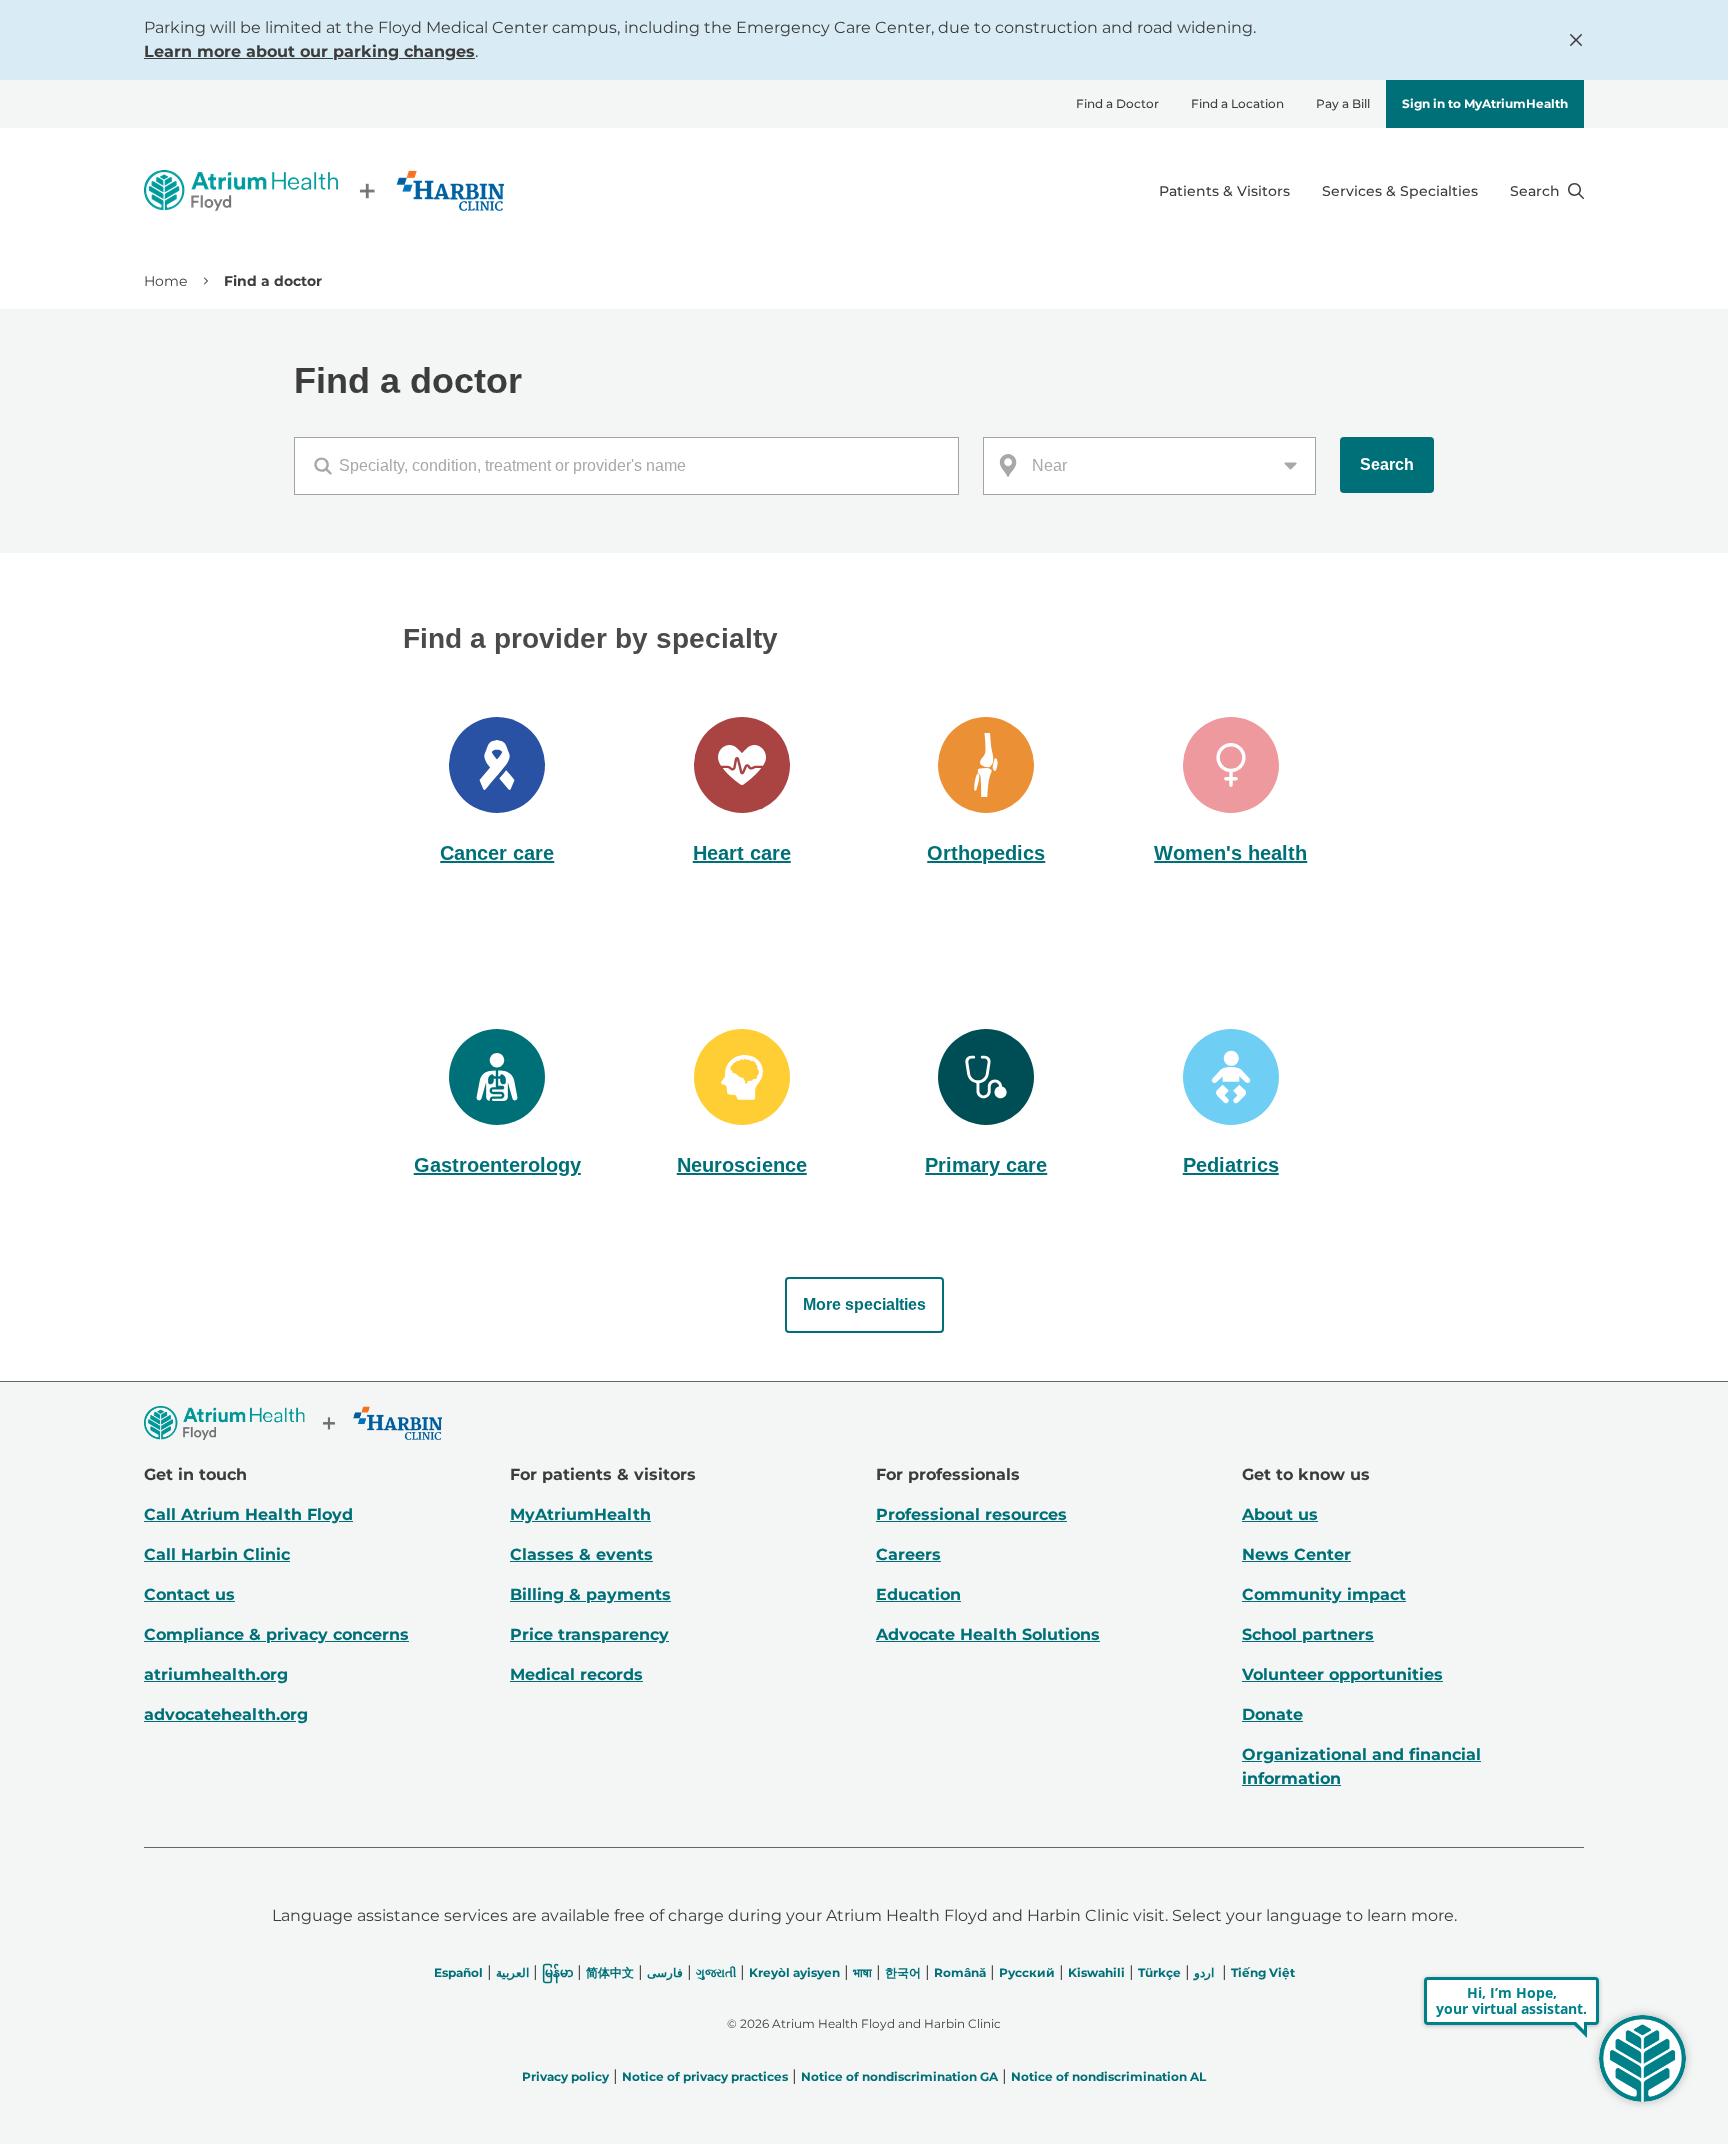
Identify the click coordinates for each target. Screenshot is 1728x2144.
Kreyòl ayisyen (794, 1972)
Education (918, 1594)
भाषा (862, 1972)
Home (165, 281)
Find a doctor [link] (273, 281)
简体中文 (610, 1972)
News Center (1296, 1554)
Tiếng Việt (1263, 1972)
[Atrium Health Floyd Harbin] (324, 190)
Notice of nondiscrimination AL (1108, 2076)
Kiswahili (1096, 1972)
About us (1280, 1514)
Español (458, 1972)
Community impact (1324, 1594)
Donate (1272, 1714)
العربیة (512, 1972)
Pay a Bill (1343, 103)
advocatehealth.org (226, 1714)
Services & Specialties (1400, 191)
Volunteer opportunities (1342, 1674)
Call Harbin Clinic (217, 1554)
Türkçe (1159, 1972)
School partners (1308, 1634)
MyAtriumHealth (580, 1514)
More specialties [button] (864, 1304)
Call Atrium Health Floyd (248, 1514)
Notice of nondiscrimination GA (899, 2076)
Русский (1027, 1972)
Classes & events (581, 1554)
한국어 (903, 1972)
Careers (908, 1554)
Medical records (576, 1674)
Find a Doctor (1117, 103)
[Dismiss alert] (1576, 40)
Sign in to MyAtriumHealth (1485, 103)
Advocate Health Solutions (988, 1634)
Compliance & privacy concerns (276, 1634)
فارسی (665, 1972)
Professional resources (971, 1514)
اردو (1204, 1972)
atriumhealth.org (216, 1674)
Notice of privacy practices (705, 2076)
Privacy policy (565, 2076)
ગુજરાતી (716, 1972)
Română (960, 1972)
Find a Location (1237, 103)
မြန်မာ (557, 1972)
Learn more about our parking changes (309, 51)
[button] (497, 793)
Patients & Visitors (1224, 191)
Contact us (189, 1594)
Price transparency (589, 1634)
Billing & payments (590, 1594)
